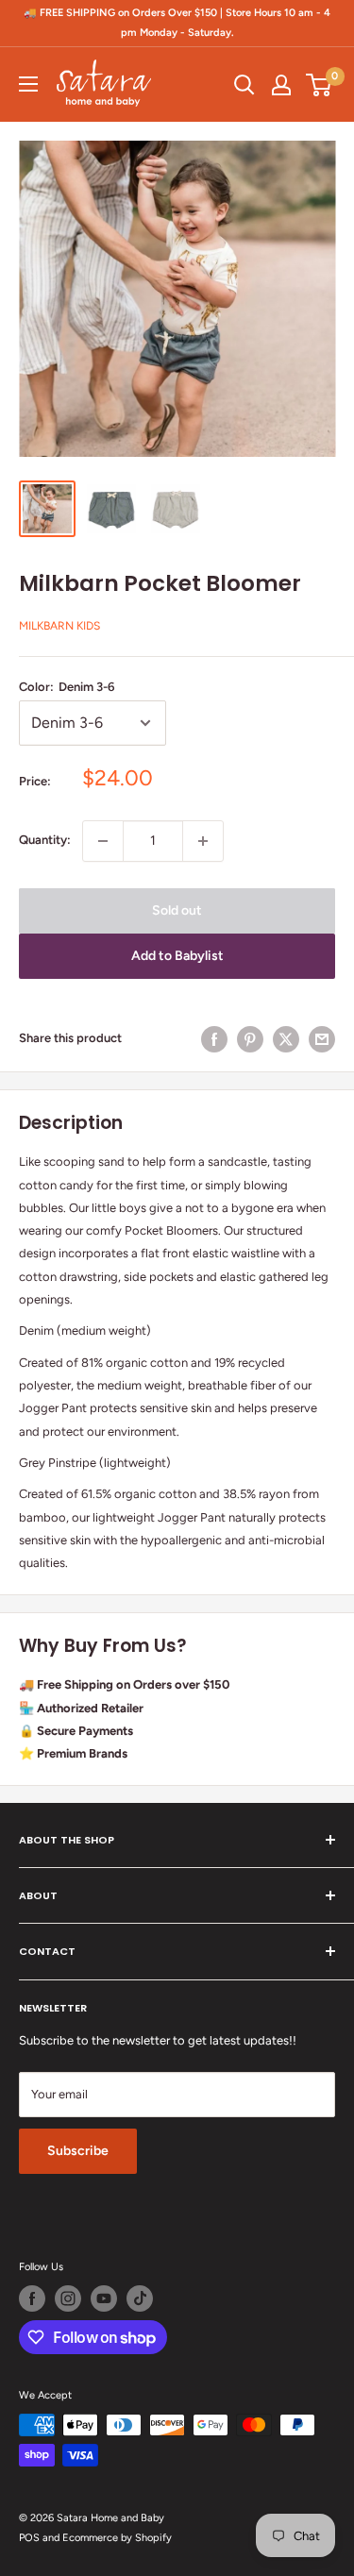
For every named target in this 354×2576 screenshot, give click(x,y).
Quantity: (45, 840)
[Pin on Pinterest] (250, 1039)
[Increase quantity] (203, 841)
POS (29, 2538)
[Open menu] (28, 84)
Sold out (177, 910)
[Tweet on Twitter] (286, 1039)
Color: (67, 687)
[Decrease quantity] (103, 841)
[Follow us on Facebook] (32, 2298)
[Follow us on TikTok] (140, 2298)
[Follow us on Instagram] (68, 2298)
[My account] (281, 85)
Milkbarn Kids (59, 626)
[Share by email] (322, 1039)
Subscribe (78, 2151)
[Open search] (244, 85)
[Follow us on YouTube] (104, 2298)
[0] (320, 85)
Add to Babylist (177, 956)
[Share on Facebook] (214, 1039)
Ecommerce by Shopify (117, 2538)
